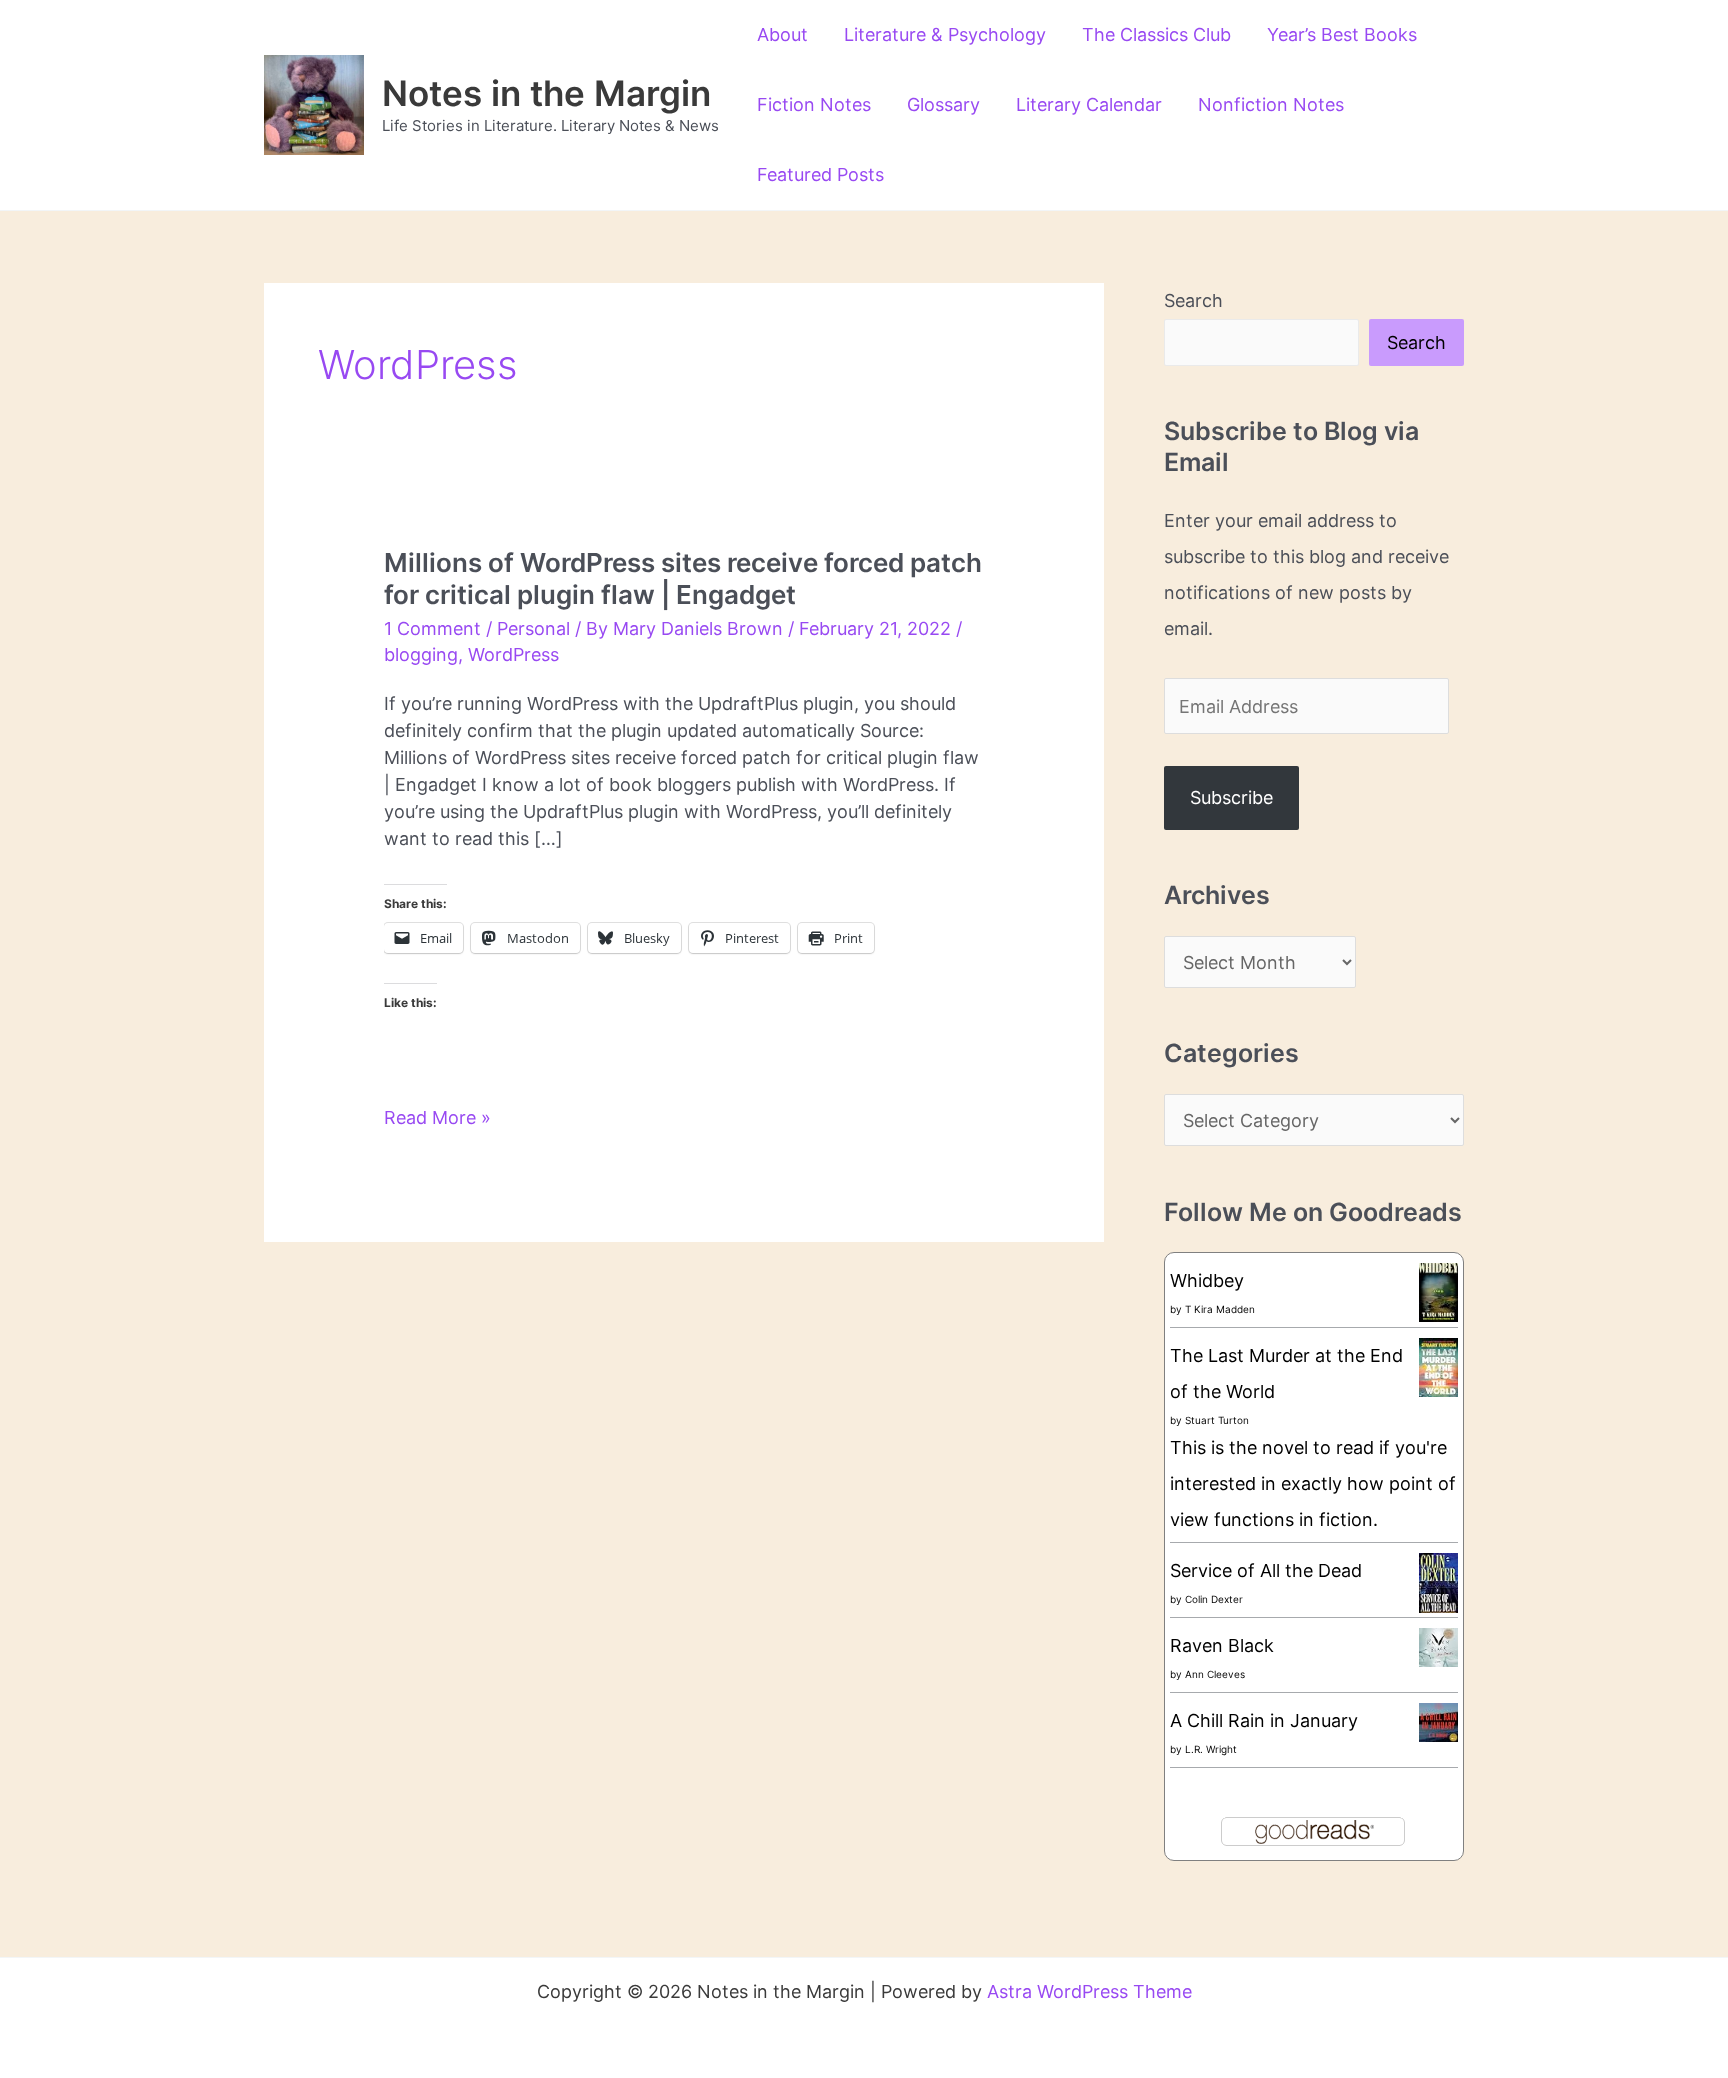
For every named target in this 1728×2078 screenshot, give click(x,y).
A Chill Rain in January (1264, 1720)
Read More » (437, 1118)
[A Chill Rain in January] (1438, 1721)
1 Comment (432, 628)
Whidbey (1207, 1280)
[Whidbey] (1438, 1290)
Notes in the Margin (546, 93)
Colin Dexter (1214, 1599)
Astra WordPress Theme (1089, 1991)
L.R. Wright (1211, 1749)
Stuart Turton (1217, 1420)
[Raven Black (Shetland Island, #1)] (1438, 1646)
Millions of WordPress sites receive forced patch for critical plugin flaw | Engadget (683, 578)
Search (1193, 300)
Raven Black (1222, 1645)
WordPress (513, 654)
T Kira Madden (1220, 1309)
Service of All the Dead (1266, 1570)
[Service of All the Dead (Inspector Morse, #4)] (1438, 1583)
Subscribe (1231, 797)
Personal (533, 628)
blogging (421, 654)
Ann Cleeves (1215, 1674)
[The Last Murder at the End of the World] (1438, 1365)
